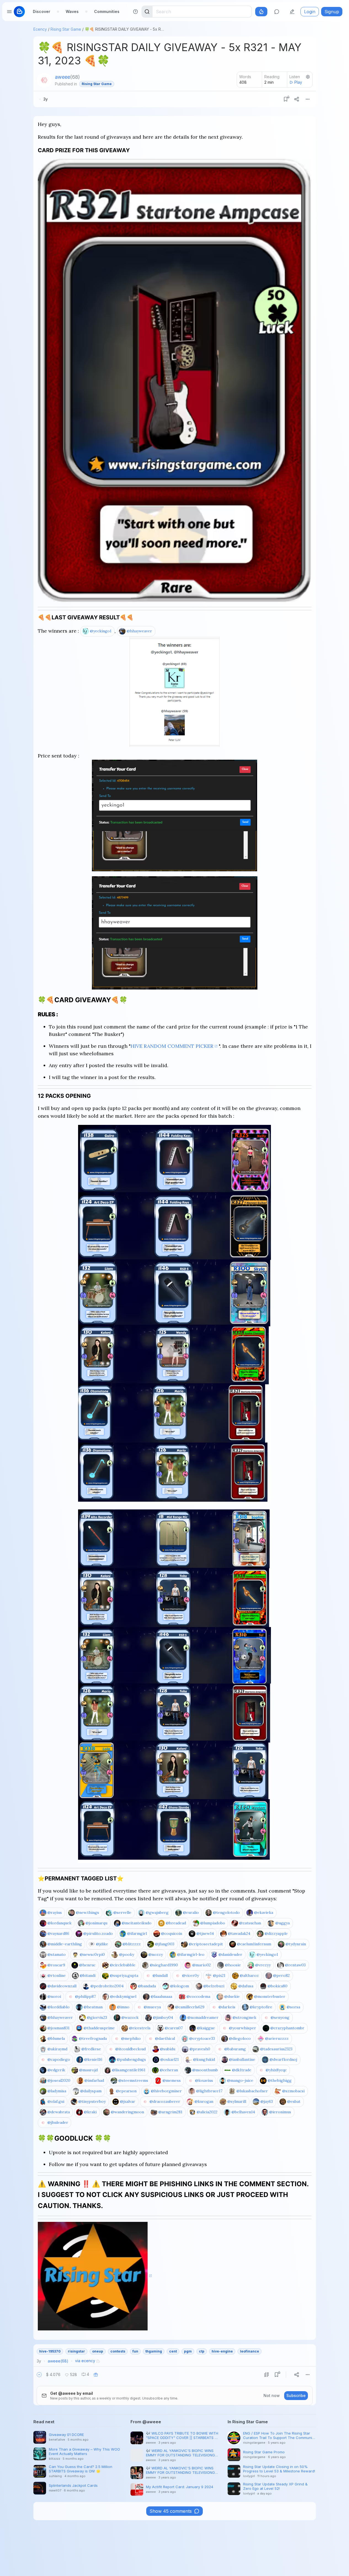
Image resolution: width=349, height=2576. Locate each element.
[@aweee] (44, 80)
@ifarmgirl (137, 1933)
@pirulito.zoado (98, 1933)
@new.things (87, 1912)
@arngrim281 (170, 2112)
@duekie (232, 1996)
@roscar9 (56, 1965)
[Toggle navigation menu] (9, 12)
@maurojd (88, 2070)
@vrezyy (263, 1965)
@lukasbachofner (252, 2091)
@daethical (165, 2038)
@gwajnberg (157, 1912)
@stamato (57, 1954)
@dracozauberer (165, 2101)
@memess (172, 2080)
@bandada (147, 1986)
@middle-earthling (65, 1944)
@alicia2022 (207, 2112)
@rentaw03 (295, 1965)
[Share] (297, 99)
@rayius (55, 1912)
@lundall (160, 1975)
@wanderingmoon (127, 2112)
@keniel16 (93, 2059)
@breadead (176, 1923)
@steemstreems (133, 2080)
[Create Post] (292, 12)
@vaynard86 (58, 1933)
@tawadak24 (239, 1933)
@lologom (180, 1986)
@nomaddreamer (203, 2017)
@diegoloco (240, 2038)
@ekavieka (264, 1912)
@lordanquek (59, 1923)
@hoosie (233, 1965)
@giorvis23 (97, 2017)
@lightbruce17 (209, 2091)
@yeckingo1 (101, 631)
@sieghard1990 (164, 1965)
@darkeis (227, 2007)
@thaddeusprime (99, 2028)
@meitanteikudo (137, 1923)
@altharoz (249, 1975)
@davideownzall (62, 1986)
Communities (107, 11)
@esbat (294, 2101)
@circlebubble (123, 1965)
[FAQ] (135, 12)
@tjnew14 (205, 1933)
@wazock (130, 2017)
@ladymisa (57, 2091)
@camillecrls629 (190, 2007)
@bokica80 (278, 1986)
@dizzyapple (276, 1933)
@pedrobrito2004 (107, 1986)
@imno (123, 2007)
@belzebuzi (214, 1986)
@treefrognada (93, 2038)
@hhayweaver (139, 631)
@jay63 (267, 2101)
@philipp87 (85, 1996)
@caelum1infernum (254, 1944)
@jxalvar (128, 2101)
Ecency (40, 29)
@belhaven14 (243, 2112)
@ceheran (169, 2070)
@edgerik (56, 2070)
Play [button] (298, 82)
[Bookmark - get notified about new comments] (286, 99)
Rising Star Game (66, 29)
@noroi (54, 1996)
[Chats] (277, 12)
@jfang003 (165, 1944)
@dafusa (246, 1986)
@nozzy (156, 1954)
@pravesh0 (200, 2049)
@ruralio (191, 1912)
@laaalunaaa (161, 1996)
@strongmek (244, 2017)
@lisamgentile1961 (129, 2070)
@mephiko (131, 2038)
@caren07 (174, 2028)
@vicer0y (191, 1975)
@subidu (168, 2049)
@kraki (90, 2112)
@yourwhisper (243, 2028)
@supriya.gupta (124, 1975)
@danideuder (230, 1954)
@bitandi (88, 1975)
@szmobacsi (293, 2091)
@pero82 (281, 1975)
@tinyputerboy (92, 2101)
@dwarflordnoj (283, 2059)
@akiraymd (57, 2049)
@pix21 (219, 1975)
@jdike (102, 1944)
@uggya (283, 1923)
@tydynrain (296, 1944)
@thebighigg (280, 2080)
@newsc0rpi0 (92, 1954)
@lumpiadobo (213, 1923)
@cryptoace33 (202, 2038)
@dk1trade (242, 2070)
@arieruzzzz (277, 2038)
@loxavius (204, 2080)
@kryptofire (261, 2007)
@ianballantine (242, 2059)
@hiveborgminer (166, 2091)
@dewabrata (59, 2112)
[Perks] (261, 12)
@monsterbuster (270, 1996)
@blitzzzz (132, 1944)
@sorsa (293, 2007)
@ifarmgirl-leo (191, 1954)
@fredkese (91, 2049)
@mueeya (152, 2007)
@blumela (56, 2038)
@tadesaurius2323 (276, 2049)
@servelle (122, 1912)
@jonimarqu (96, 1923)
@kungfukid (204, 2059)
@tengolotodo (226, 1912)
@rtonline (57, 1975)
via (85, 2361)
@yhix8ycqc (276, 2070)
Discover (42, 11)
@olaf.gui (56, 2101)
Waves (72, 11)
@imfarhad (94, 2080)
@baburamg (235, 2049)
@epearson (126, 2091)
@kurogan (204, 2101)
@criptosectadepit (206, 1944)
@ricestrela (140, 2028)
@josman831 (58, 2028)
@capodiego (59, 2059)
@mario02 (202, 1965)
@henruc (87, 1965)
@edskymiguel (123, 1996)
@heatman (93, 2007)
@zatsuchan (250, 1923)
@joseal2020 (59, 2080)
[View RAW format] (267, 2375)
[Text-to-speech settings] (308, 77)
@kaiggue (206, 2028)
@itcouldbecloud (130, 2049)
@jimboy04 (163, 2017)
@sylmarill (237, 2101)
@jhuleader (58, 2122)
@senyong (280, 2017)
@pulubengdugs (131, 2059)
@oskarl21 (170, 2059)
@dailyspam (91, 2091)
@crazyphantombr (287, 2028)
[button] (39, 2375)
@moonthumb (205, 2070)
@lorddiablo (58, 2007)
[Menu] (308, 99)
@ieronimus (280, 2112)
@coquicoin (172, 1933)
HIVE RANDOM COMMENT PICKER (172, 1046)
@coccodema (198, 1996)
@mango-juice (240, 2080)
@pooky (127, 1954)
